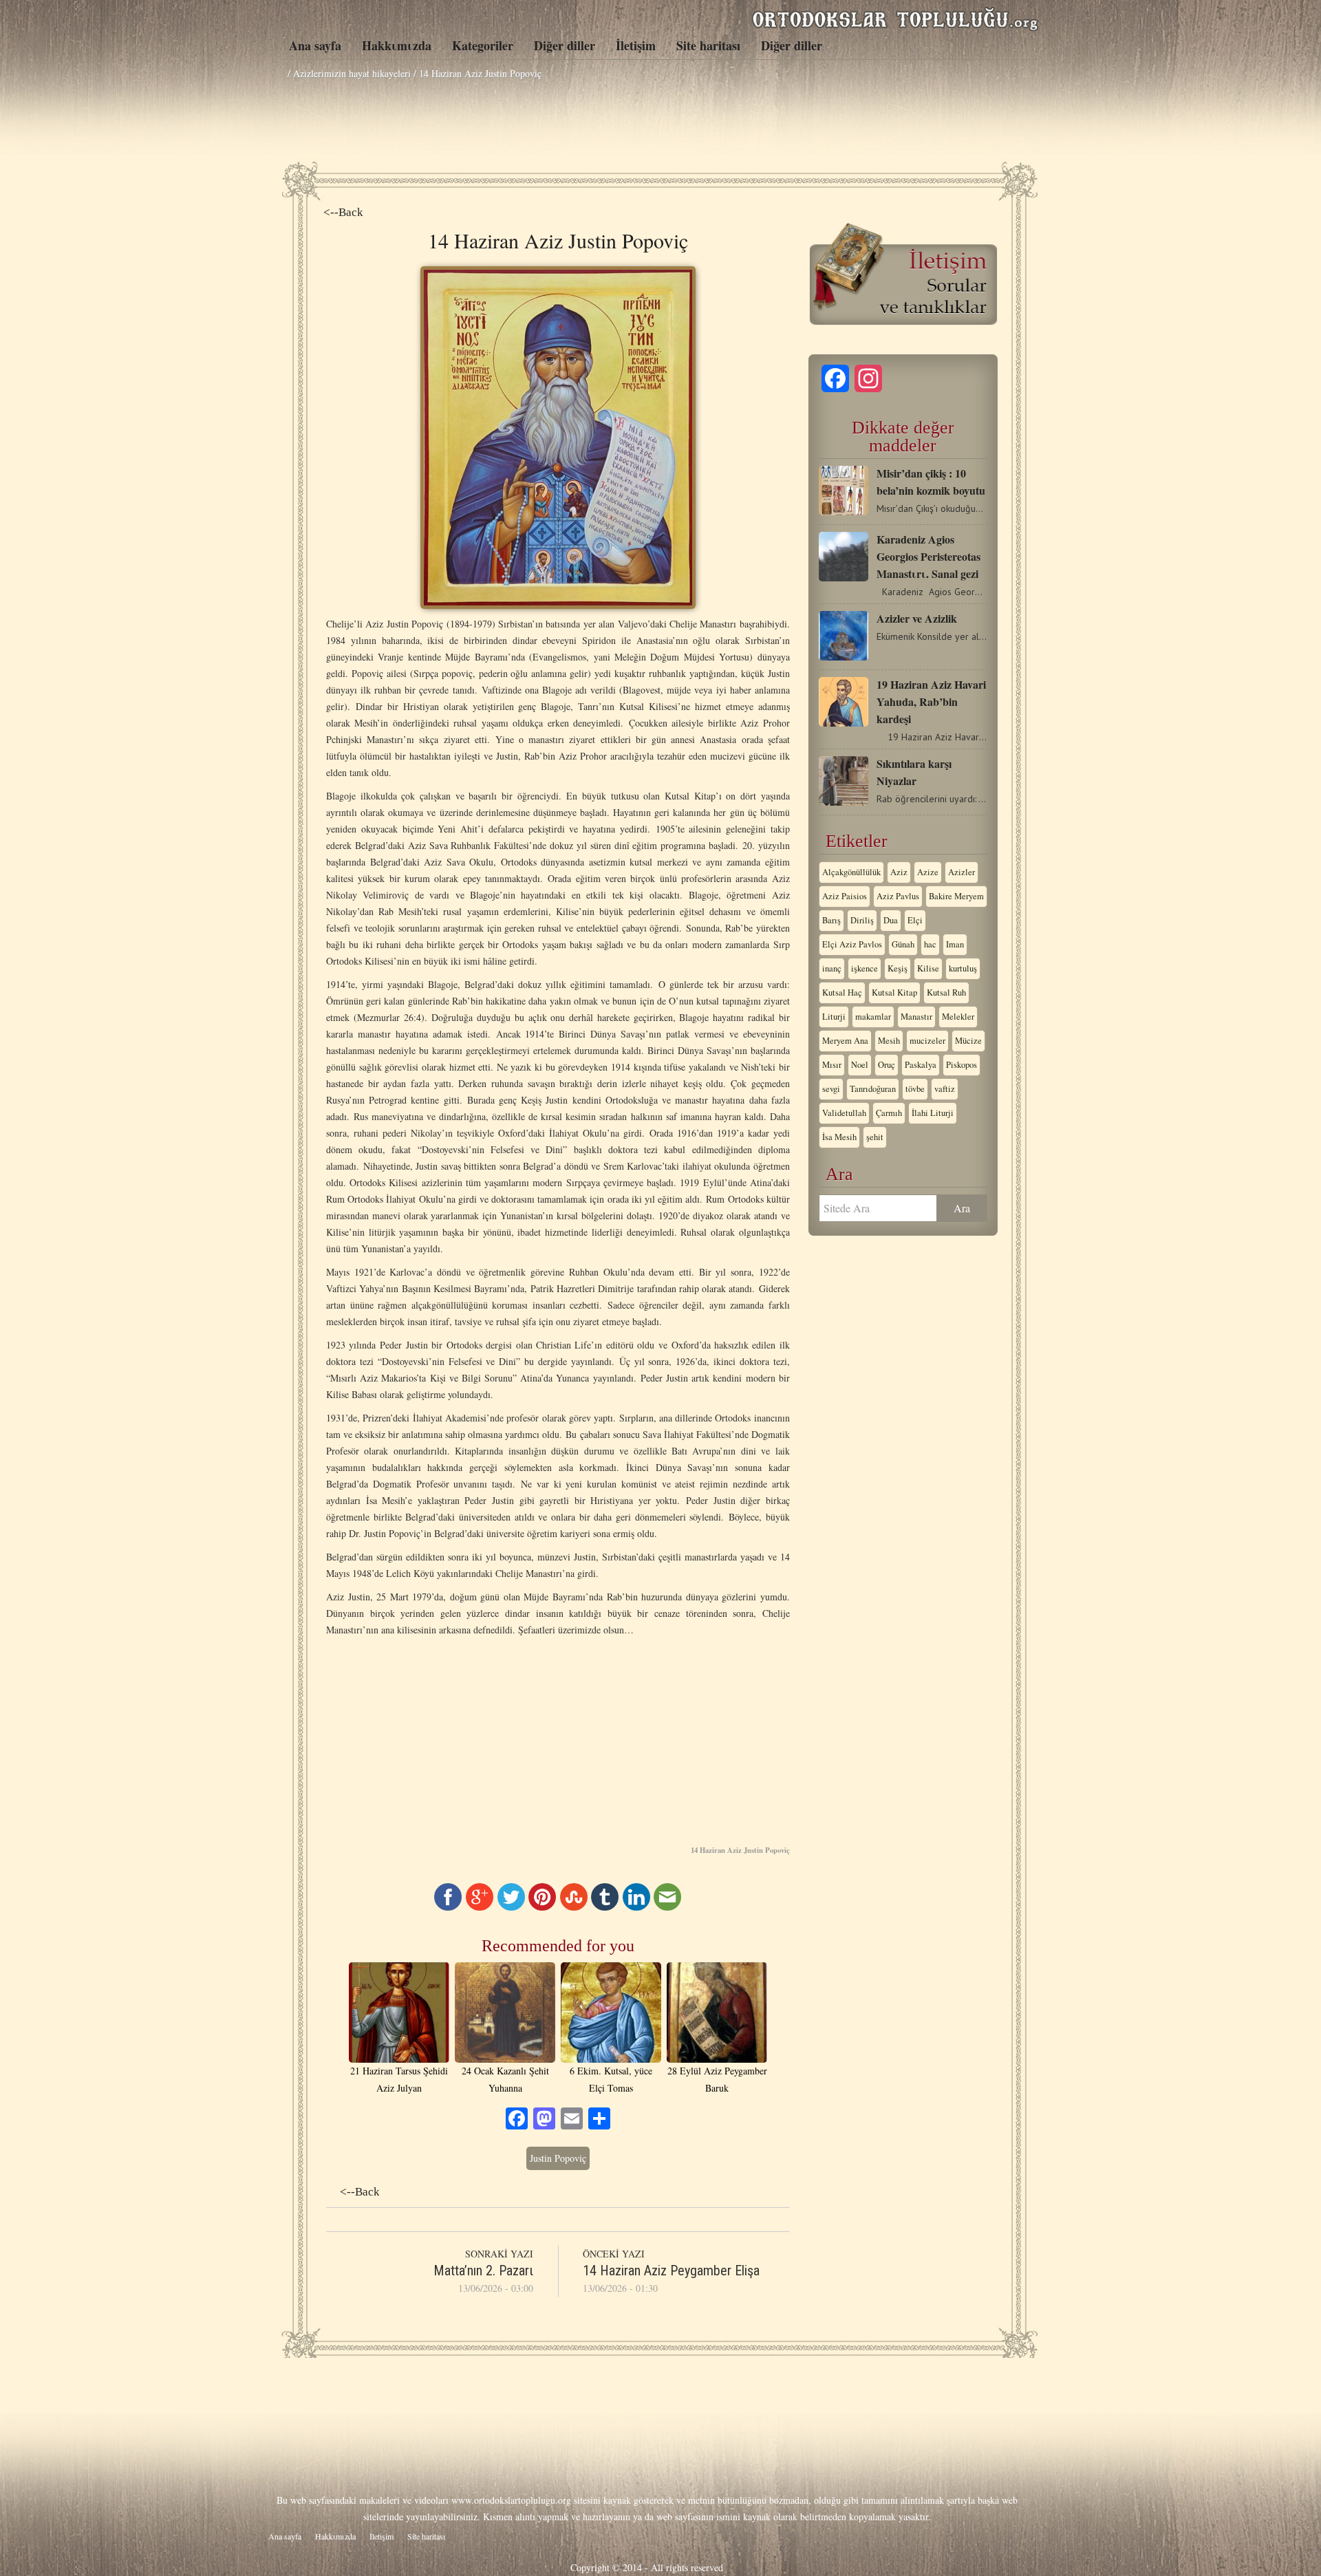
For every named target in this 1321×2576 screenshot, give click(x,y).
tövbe (915, 1089)
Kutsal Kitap (894, 992)
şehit (875, 1137)
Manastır (916, 1017)
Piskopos (962, 1065)
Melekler (958, 1017)
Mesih (889, 1041)
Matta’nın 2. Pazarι (483, 2271)
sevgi (831, 1089)
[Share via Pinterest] (542, 1907)
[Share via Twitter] (511, 1907)
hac (930, 944)
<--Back (343, 212)
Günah (903, 944)
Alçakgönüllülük (851, 872)
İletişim (636, 45)
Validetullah (844, 1113)
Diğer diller (565, 45)
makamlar (873, 1017)
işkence (864, 968)
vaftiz (945, 1089)
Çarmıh (889, 1113)
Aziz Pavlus (898, 896)
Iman (955, 944)
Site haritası (708, 45)
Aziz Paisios (845, 896)
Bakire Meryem (956, 896)
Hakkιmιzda (397, 45)
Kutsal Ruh (946, 992)
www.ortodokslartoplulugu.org (511, 2500)
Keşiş (898, 968)
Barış (831, 920)
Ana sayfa (315, 45)
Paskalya (921, 1065)
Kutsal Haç (842, 992)
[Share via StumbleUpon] (574, 1907)
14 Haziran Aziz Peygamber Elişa (671, 2271)
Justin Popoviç (558, 2158)
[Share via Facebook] (448, 1907)
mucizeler (927, 1041)
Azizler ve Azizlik (917, 618)
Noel (860, 1065)
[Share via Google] (480, 1907)
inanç (832, 968)
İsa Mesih (839, 1137)
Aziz (899, 872)
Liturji (834, 1017)
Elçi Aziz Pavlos (852, 944)
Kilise (928, 968)
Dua (891, 920)
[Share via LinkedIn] (636, 1907)
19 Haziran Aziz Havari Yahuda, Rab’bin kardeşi (931, 701)
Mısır (832, 1065)
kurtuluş (963, 968)
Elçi (915, 920)
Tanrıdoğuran (873, 1089)
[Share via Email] (667, 1907)
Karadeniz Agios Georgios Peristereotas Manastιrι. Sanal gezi (928, 556)
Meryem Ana (845, 1041)
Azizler (962, 872)
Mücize (968, 1041)
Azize (928, 872)
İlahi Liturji (933, 1113)
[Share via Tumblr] (605, 1907)
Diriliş (862, 920)
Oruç (887, 1065)
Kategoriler (483, 45)
